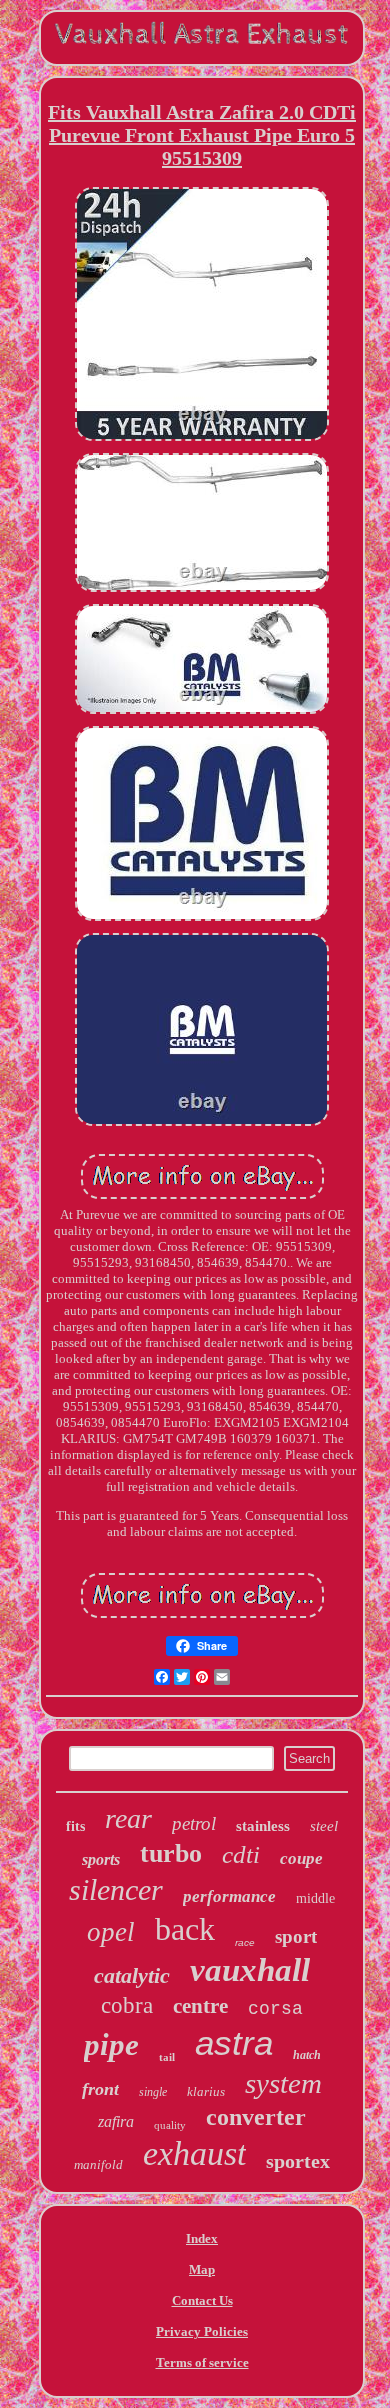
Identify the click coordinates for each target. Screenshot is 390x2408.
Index (202, 2238)
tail (167, 2057)
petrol (194, 1823)
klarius (206, 2091)
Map (202, 2269)
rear (128, 1818)
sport (296, 1936)
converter (256, 2117)
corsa (275, 2009)
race (245, 1942)
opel (111, 1932)
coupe (301, 1858)
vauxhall (250, 1970)
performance (229, 1896)
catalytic (132, 1975)
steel (324, 1826)
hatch (307, 2055)
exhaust (194, 2153)
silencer (116, 1889)
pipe (111, 2044)
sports (101, 1859)
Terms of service (202, 2362)
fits (75, 1826)
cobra (127, 2005)
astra (234, 2042)
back (185, 1929)
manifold (98, 2164)
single (153, 2092)
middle (315, 1898)
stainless (263, 1826)
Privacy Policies (202, 2331)
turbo (171, 1853)
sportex (298, 2161)
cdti (241, 1854)
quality (170, 2125)
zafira (116, 2121)
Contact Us (202, 2300)
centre (200, 2006)
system (283, 2083)
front (100, 2089)
